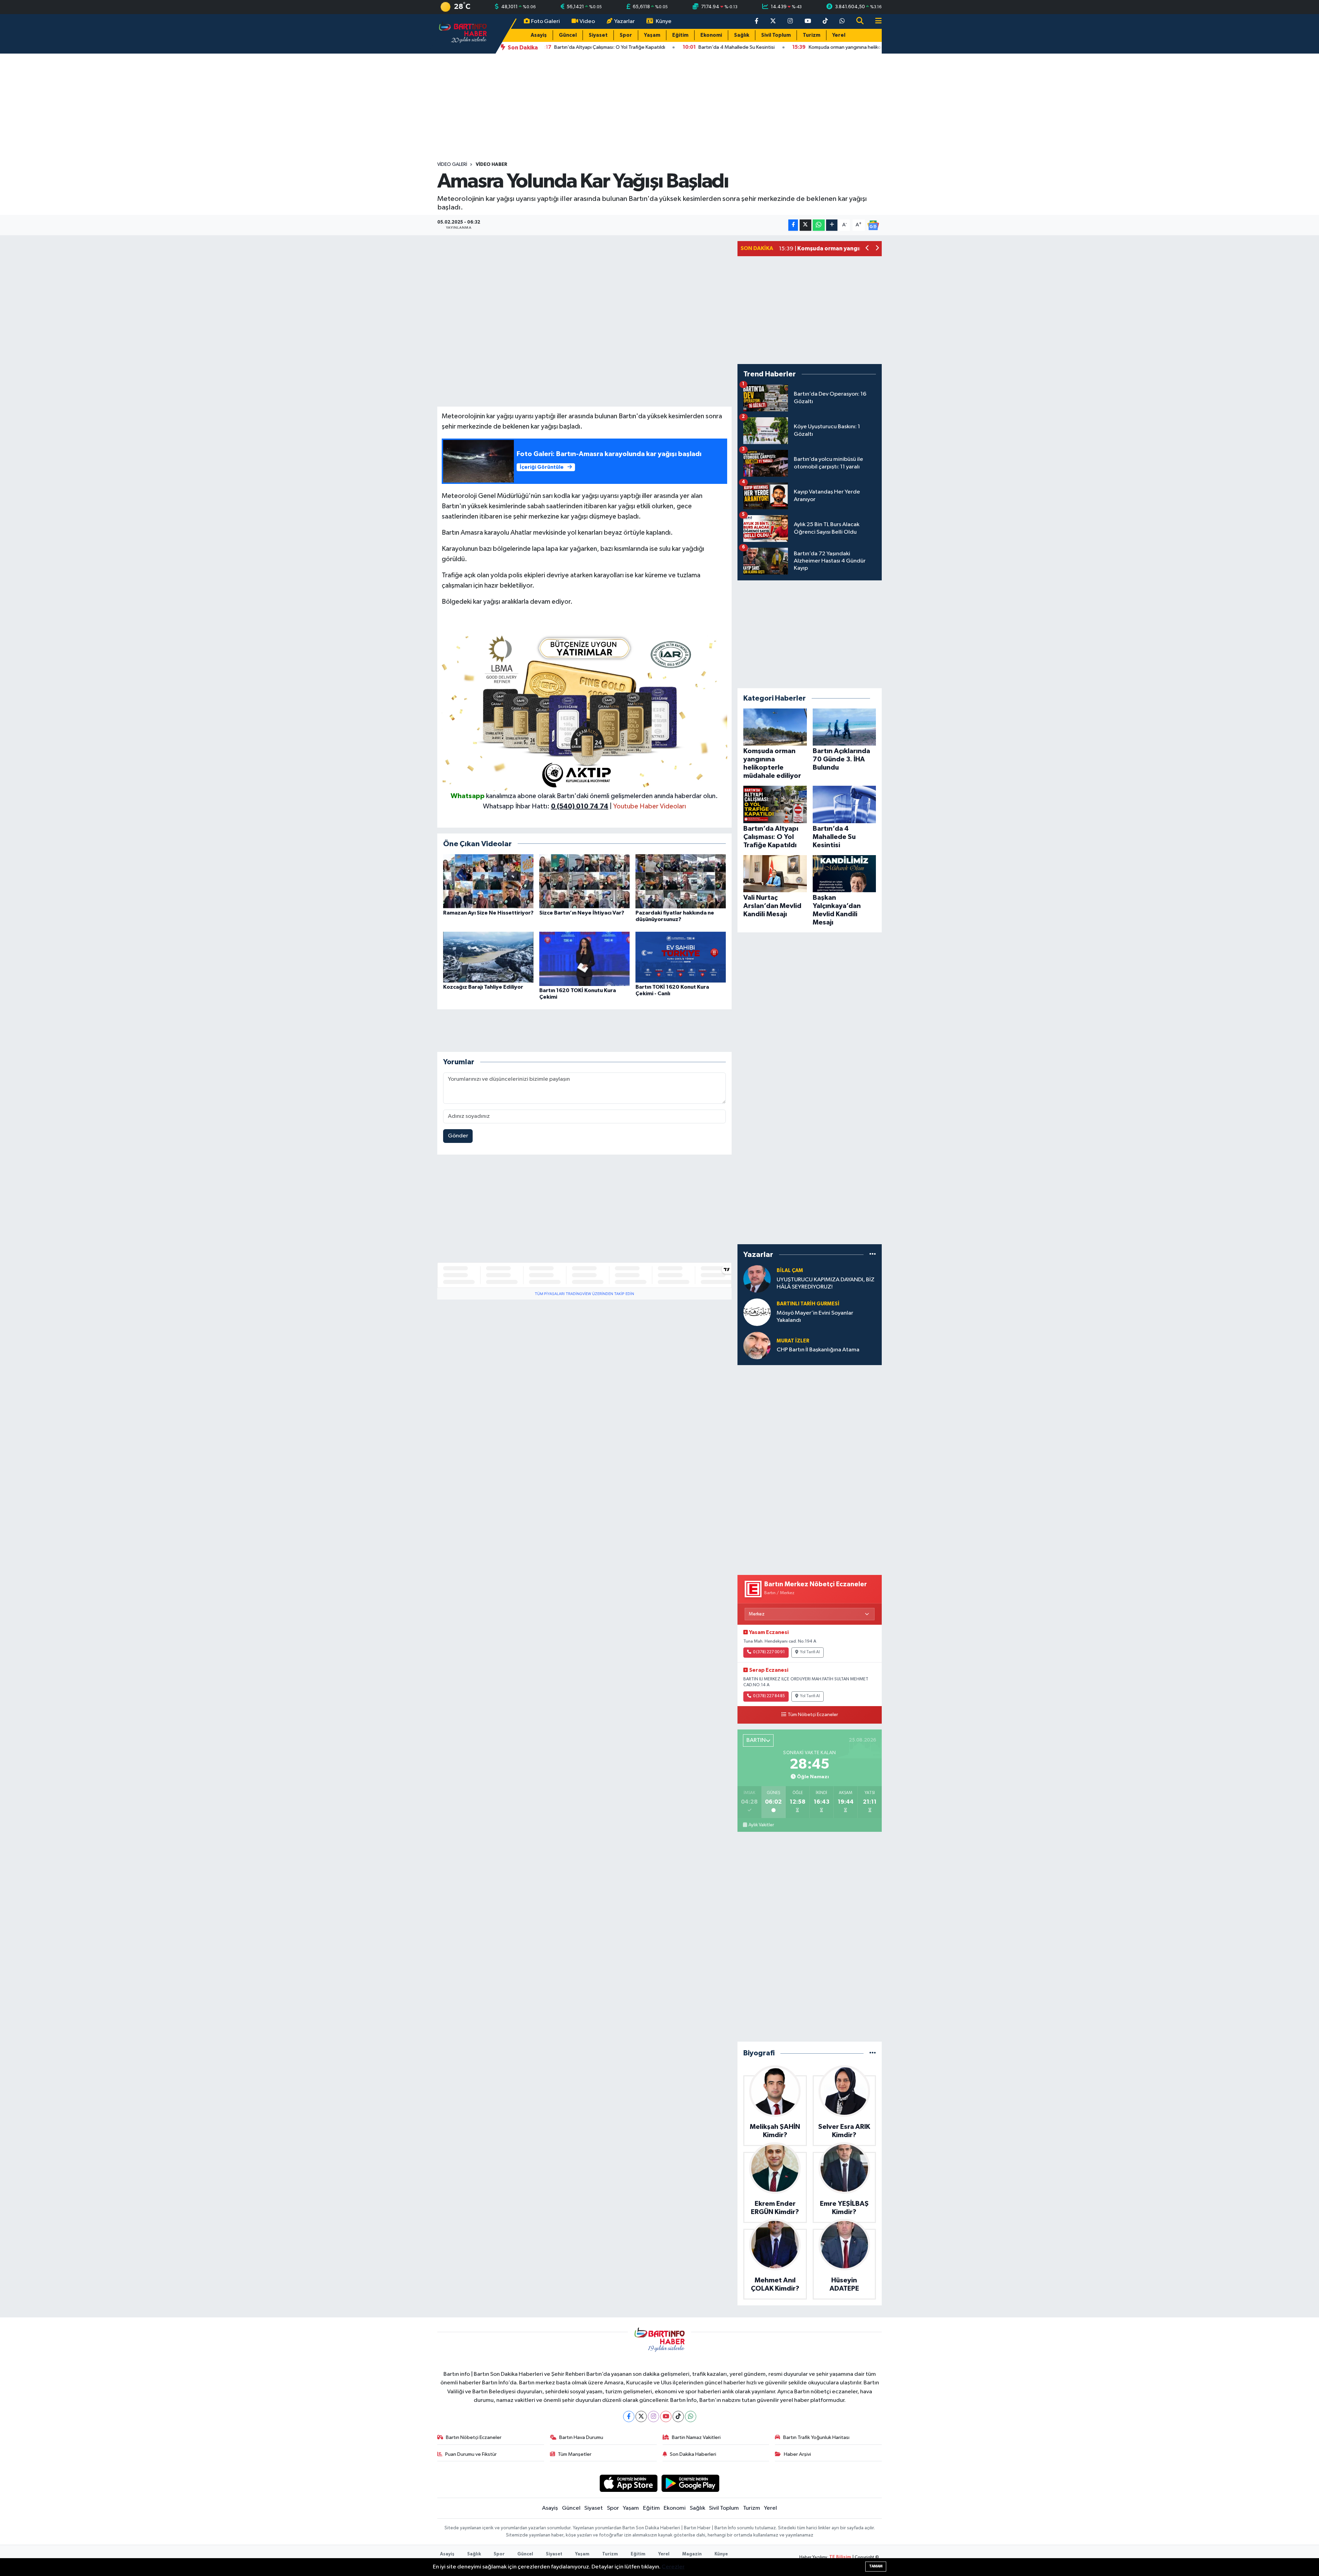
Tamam (876, 2566)
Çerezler (673, 2567)
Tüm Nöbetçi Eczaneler (813, 1715)
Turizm (811, 35)
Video (587, 21)
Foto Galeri (545, 21)
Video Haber (492, 164)
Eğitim (680, 35)
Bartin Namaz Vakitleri (696, 2437)
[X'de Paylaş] (805, 225)
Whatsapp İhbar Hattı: (546, 806)
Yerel (839, 35)
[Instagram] (653, 2416)
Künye (664, 21)
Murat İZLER (793, 1341)
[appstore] (628, 2483)
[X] (641, 2416)
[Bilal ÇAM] (757, 1279)
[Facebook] (629, 2416)
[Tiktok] (678, 2416)
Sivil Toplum (776, 35)
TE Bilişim (840, 2557)
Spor (626, 35)
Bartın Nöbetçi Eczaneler (474, 2437)
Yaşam (652, 35)
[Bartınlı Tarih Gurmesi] (757, 1312)
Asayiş (539, 35)
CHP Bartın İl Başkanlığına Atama (818, 1350)
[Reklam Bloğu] (585, 710)
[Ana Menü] (876, 21)
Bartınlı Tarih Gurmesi (808, 1304)
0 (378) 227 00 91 (769, 1652)
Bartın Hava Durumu (581, 2437)
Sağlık (742, 35)
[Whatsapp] (691, 2416)
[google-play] (691, 2483)
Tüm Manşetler (575, 2454)
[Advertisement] (659, 107)
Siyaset (598, 35)
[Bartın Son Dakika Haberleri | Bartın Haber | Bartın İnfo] (463, 33)
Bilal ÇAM (790, 1270)
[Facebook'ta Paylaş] (793, 225)
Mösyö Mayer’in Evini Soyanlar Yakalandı (815, 1317)
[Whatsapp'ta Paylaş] (819, 225)
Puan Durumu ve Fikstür (471, 2454)
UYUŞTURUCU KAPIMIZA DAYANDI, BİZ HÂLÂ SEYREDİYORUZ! (826, 1283)
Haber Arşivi (797, 2454)
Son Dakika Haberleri (693, 2454)
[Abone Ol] (873, 225)
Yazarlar (624, 21)
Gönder (458, 1136)
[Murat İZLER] (757, 1345)
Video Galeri (452, 164)
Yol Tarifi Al (810, 1652)
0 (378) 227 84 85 (769, 1696)
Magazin (692, 2554)
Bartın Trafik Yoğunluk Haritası (816, 2437)
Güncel (568, 35)
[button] (867, 249)
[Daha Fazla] (832, 225)
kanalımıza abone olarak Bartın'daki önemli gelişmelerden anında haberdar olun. (602, 796)
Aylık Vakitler (761, 1825)
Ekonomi (711, 35)
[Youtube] (666, 2416)
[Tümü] (873, 1255)
